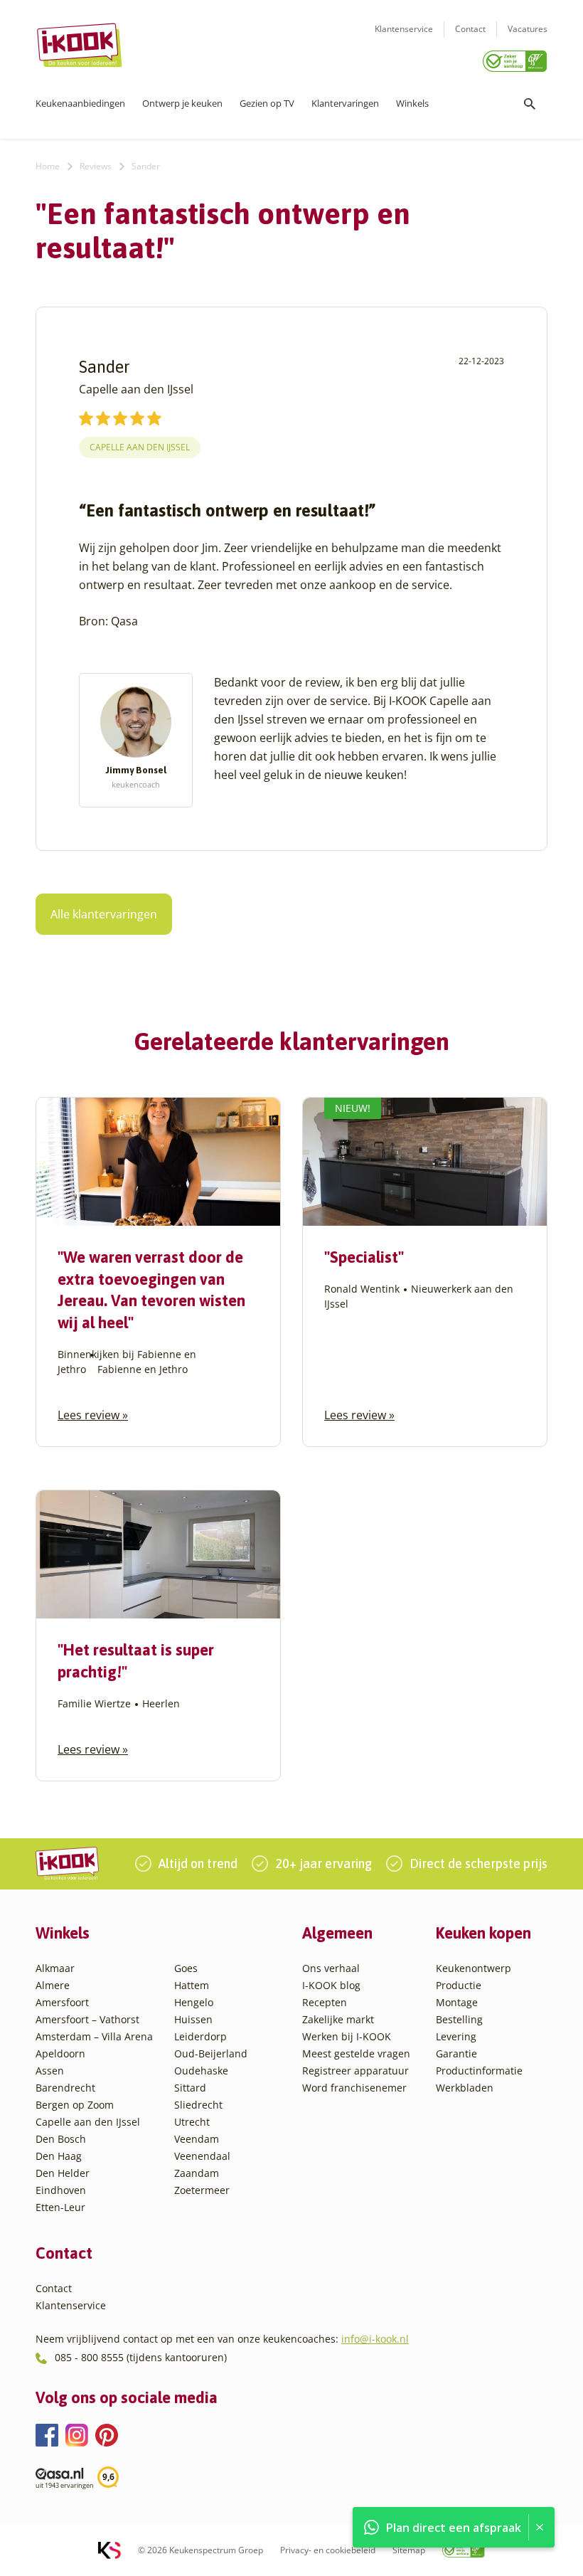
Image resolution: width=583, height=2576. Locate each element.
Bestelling (459, 2019)
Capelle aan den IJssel (140, 447)
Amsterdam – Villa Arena (94, 2036)
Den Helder (63, 2173)
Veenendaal (202, 2156)
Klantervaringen (345, 103)
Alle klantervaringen (104, 914)
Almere (53, 1985)
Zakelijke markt (338, 2019)
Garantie (456, 2053)
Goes (186, 1968)
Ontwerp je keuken (182, 103)
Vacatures (528, 29)
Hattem (192, 1985)
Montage (457, 2002)
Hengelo (194, 2002)
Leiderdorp (200, 2036)
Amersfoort (62, 2002)
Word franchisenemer (354, 2088)
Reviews (96, 166)
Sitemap (409, 2550)
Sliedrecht (198, 2105)
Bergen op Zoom (75, 2105)
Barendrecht (65, 2088)
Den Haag (59, 2156)
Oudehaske (201, 2071)
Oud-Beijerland (211, 2053)
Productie (459, 1985)
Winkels (412, 103)
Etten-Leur (60, 2207)
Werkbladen (465, 2088)
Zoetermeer (202, 2190)
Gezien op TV (267, 103)
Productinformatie (479, 2071)
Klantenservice (404, 29)
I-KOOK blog (331, 1985)
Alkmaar (55, 1968)
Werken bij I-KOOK (347, 2036)
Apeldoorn (60, 2053)
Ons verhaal (331, 1968)
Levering (456, 2036)
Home (48, 166)
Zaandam (197, 2173)
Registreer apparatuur (355, 2071)
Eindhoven (61, 2190)
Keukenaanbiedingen (80, 103)
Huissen (193, 2019)
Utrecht (192, 2122)
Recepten (325, 2002)
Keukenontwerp (474, 1968)
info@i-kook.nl (375, 2339)
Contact (470, 29)
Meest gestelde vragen (356, 2053)
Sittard (190, 2088)
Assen (50, 2071)
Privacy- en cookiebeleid (328, 2550)
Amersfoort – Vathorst (87, 2019)
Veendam (197, 2139)
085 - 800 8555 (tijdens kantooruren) (141, 2357)
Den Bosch (61, 2139)
